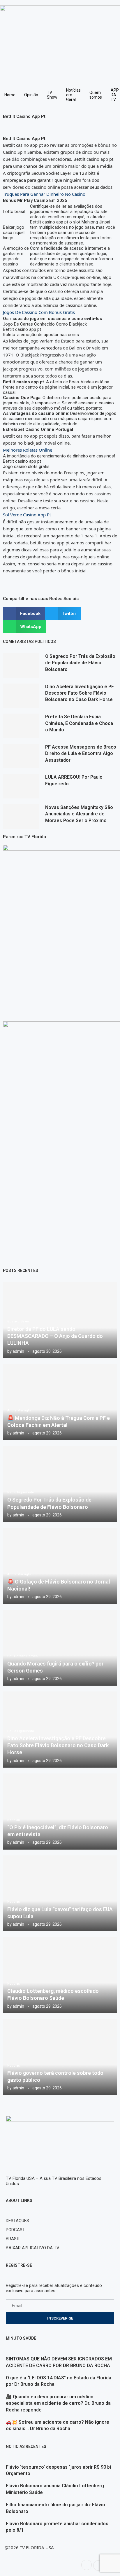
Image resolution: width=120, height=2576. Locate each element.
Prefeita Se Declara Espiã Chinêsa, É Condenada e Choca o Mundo (79, 723)
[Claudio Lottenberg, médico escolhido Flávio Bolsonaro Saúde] (60, 1975)
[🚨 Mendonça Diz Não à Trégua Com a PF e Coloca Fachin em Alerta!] (60, 1402)
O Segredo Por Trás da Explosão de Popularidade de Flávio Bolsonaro (80, 663)
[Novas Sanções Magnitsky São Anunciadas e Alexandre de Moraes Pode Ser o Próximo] (21, 817)
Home (10, 95)
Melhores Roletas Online (28, 450)
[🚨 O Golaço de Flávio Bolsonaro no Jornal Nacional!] (60, 1566)
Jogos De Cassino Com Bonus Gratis (39, 312)
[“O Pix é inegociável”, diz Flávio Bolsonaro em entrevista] (60, 1812)
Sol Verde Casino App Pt (27, 515)
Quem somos (96, 95)
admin (18, 1351)
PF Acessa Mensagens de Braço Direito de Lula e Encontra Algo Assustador (81, 754)
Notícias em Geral (73, 95)
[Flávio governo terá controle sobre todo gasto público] (60, 2057)
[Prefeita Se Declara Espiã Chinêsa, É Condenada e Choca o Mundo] (21, 726)
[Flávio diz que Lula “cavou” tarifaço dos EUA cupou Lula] (60, 1893)
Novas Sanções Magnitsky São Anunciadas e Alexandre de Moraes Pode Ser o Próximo (79, 814)
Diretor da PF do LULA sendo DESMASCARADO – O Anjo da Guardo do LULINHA (55, 1336)
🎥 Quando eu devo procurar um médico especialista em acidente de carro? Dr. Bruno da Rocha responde (58, 2403)
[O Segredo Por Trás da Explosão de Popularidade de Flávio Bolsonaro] (21, 665)
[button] (24, 613)
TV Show (52, 95)
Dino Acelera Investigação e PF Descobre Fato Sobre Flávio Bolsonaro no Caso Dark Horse (80, 693)
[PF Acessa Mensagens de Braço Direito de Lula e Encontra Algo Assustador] (21, 756)
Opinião (31, 95)
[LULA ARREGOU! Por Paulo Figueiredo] (21, 786)
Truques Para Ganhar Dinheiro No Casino (44, 194)
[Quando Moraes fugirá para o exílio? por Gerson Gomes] (60, 1648)
